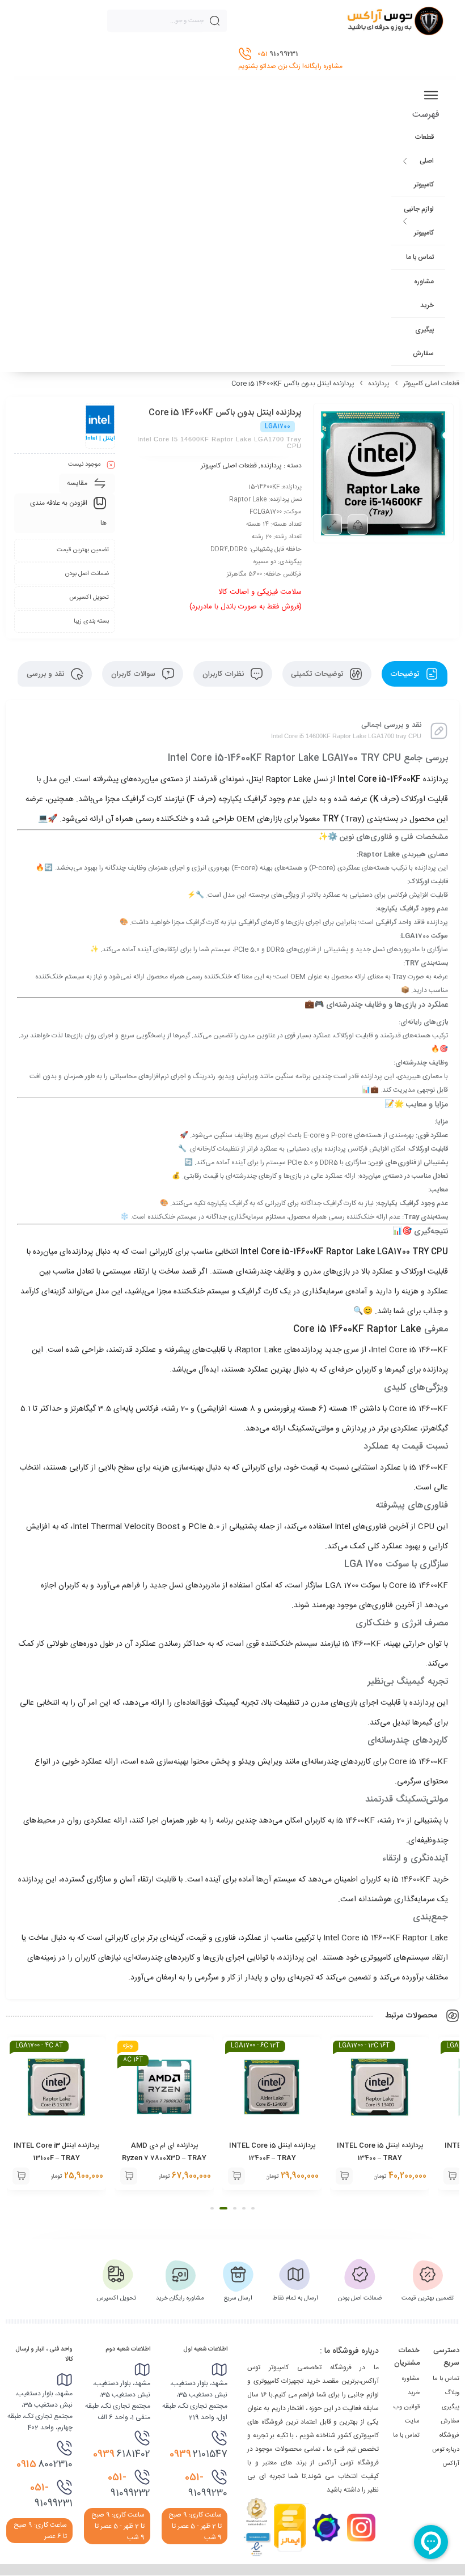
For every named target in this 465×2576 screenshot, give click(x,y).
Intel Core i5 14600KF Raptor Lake (386, 1938)
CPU (426, 1527)
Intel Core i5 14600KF (409, 1350)
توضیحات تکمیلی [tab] (318, 674)
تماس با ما (420, 257)
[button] (253, 2208)
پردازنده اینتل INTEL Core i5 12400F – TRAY (380, 2152)
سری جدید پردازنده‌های (322, 1350)
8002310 (45, 2464)
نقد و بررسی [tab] (46, 674)
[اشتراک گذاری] (358, 525)
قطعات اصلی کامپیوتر (424, 161)
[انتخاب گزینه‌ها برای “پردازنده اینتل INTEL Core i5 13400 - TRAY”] (452, 2176)
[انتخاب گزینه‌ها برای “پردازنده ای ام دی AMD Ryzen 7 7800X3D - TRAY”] (236, 2176)
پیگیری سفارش (423, 342)
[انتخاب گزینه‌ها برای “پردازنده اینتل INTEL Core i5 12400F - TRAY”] (344, 2176)
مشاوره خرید (424, 293)
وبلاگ (452, 2393)
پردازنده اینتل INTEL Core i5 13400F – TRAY (57, 2152)
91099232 (129, 2485)
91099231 (51, 2496)
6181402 (122, 2454)
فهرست (426, 115)
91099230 (206, 2485)
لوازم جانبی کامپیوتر (419, 221)
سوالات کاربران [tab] (134, 674)
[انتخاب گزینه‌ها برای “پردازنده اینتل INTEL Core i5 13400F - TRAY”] (21, 2176)
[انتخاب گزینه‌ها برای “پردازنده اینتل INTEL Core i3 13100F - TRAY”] (129, 2176)
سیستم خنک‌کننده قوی (283, 1644)
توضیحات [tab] (406, 674)
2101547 (198, 2454)
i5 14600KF (429, 1468)
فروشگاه (449, 2436)
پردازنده (379, 384)
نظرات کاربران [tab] (224, 674)
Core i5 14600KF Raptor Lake (359, 1329)
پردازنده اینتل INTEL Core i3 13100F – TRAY (164, 2152)
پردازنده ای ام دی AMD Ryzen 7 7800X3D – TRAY (272, 2152)
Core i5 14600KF (418, 1409)
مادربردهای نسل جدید (186, 1586)
